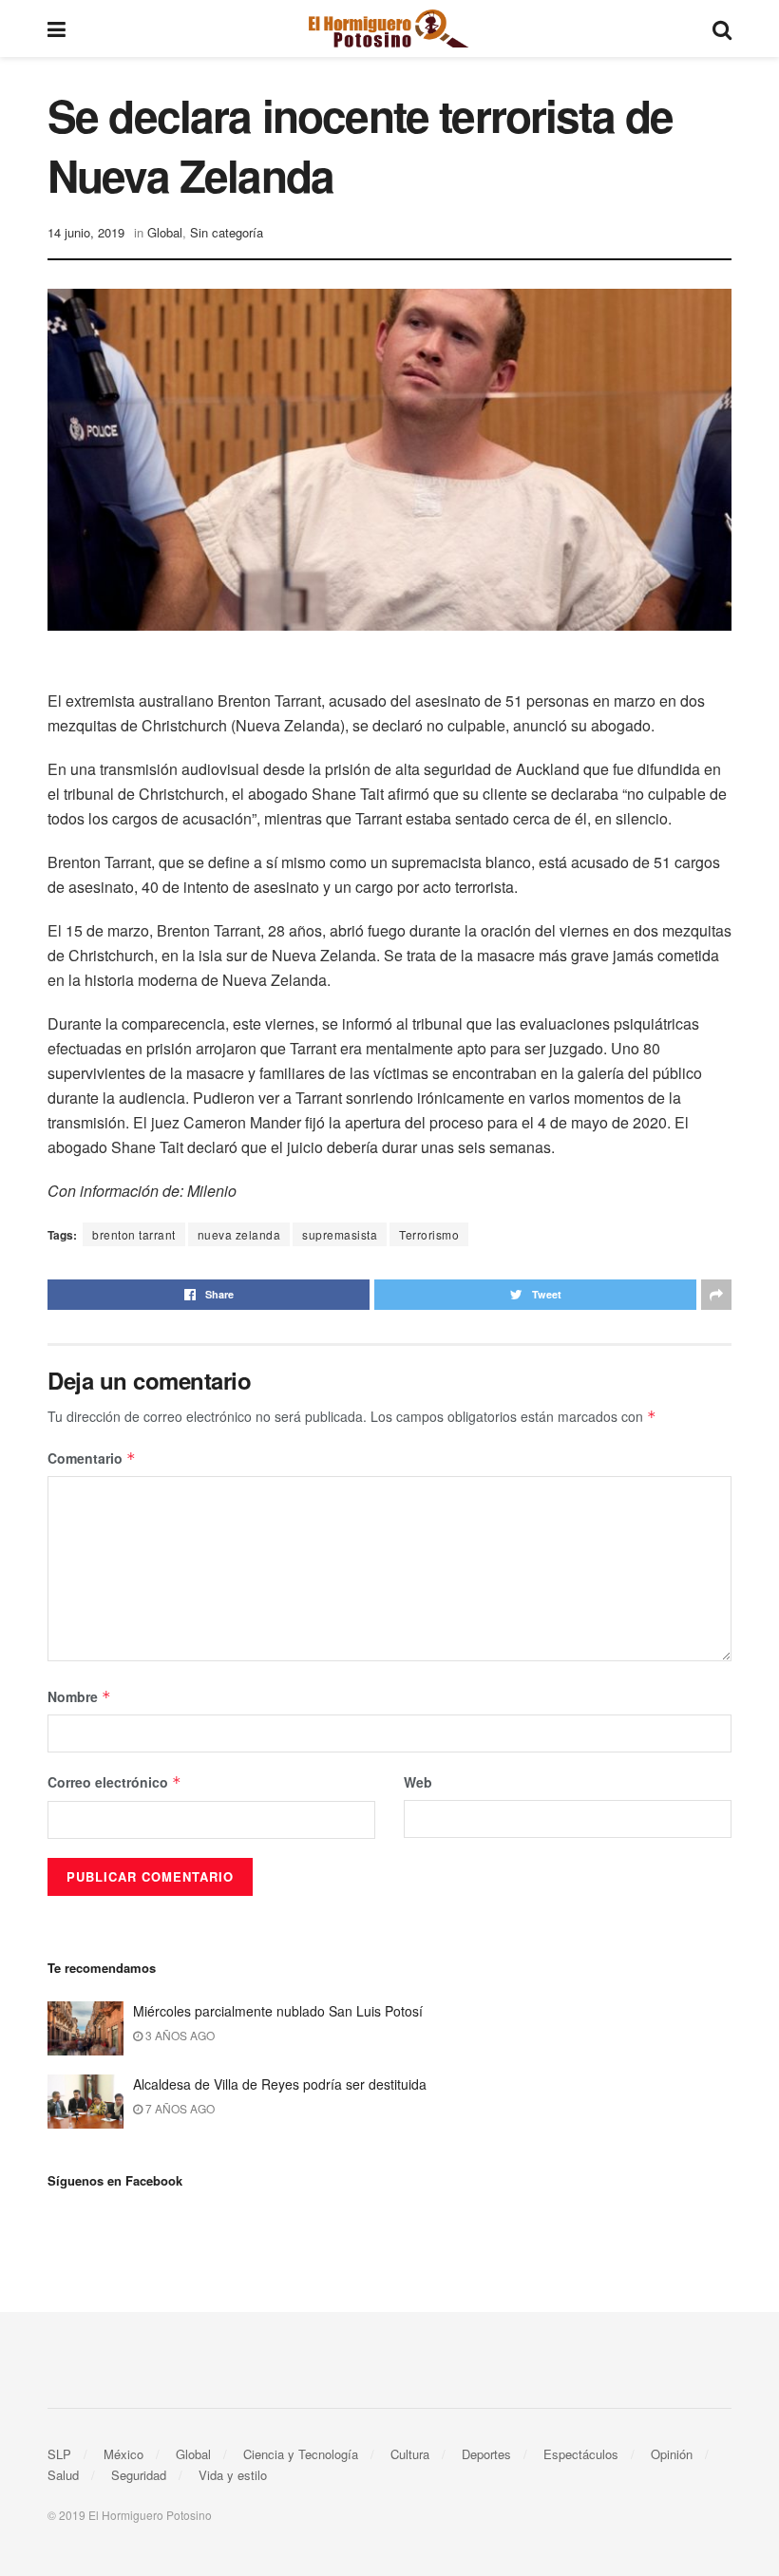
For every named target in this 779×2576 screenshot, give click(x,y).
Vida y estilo (233, 2475)
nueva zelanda (239, 1234)
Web (418, 1782)
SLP (59, 2454)
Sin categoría (227, 232)
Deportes (486, 2454)
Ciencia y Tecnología (301, 2454)
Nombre (79, 1696)
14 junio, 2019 (86, 232)
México (123, 2454)
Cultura (410, 2454)
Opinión (672, 2454)
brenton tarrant (134, 1234)
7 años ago (179, 2108)
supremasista (340, 1234)
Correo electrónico (114, 1782)
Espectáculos (581, 2454)
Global (165, 232)
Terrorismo (429, 1234)
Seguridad (139, 2475)
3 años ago (179, 2035)
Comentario (92, 1458)
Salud (63, 2475)
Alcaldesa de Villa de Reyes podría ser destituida (280, 2084)
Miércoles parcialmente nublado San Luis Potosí (278, 2011)
